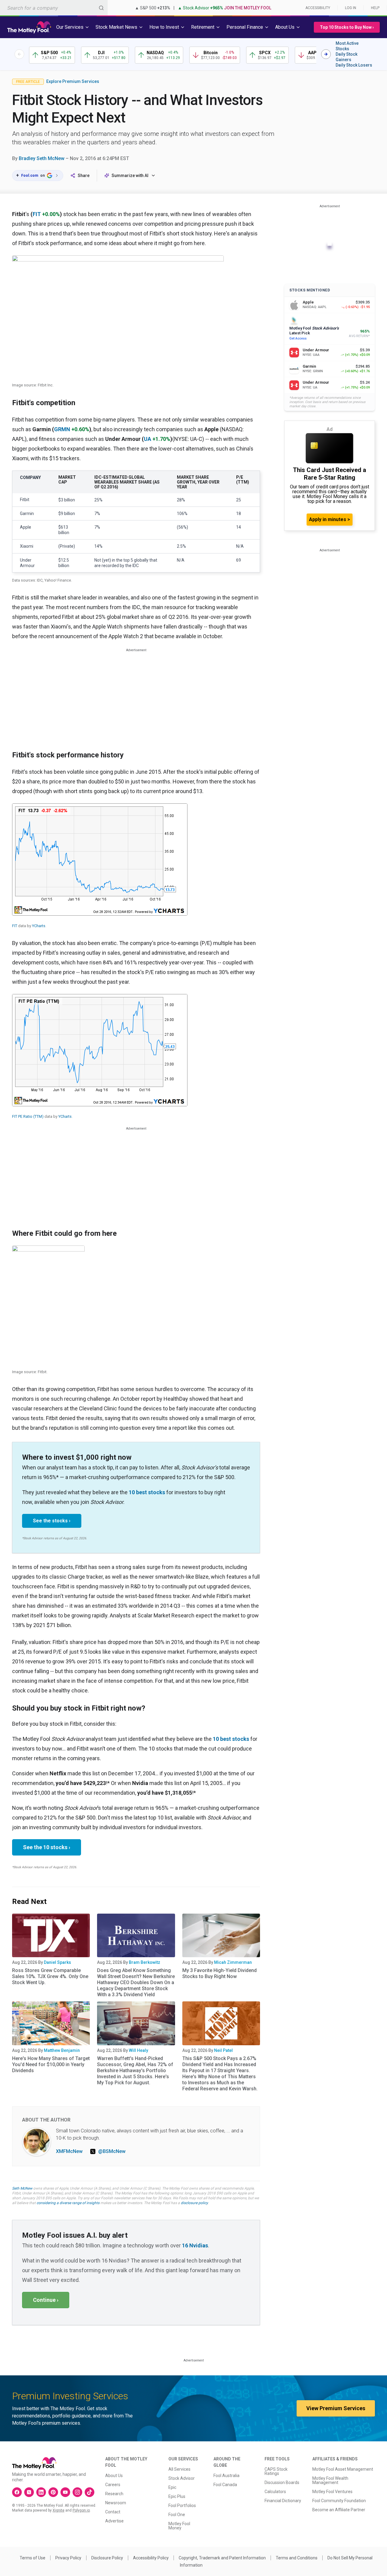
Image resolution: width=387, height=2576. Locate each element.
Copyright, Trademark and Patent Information (222, 2558)
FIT (37, 214)
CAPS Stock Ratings (276, 2471)
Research (114, 2494)
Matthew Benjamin (62, 2050)
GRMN (62, 429)
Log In (351, 8)
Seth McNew (22, 2188)
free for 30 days (158, 2198)
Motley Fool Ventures (332, 2492)
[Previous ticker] (19, 54)
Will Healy (138, 2050)
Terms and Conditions (297, 2558)
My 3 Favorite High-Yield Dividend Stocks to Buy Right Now (220, 1973)
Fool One (177, 2515)
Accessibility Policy (151, 2558)
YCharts (39, 926)
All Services (179, 2469)
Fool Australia (226, 2476)
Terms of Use (33, 2558)
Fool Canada (225, 2485)
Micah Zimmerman (233, 1962)
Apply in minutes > (330, 519)
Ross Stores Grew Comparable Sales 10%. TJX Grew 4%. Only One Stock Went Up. (50, 1976)
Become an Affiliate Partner (339, 2510)
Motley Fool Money (179, 2526)
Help (375, 8)
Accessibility (318, 8)
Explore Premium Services (73, 81)
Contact (113, 2512)
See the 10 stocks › (47, 1847)
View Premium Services (336, 2408)
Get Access (298, 338)
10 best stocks (147, 1492)
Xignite (59, 2510)
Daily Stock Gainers (346, 57)
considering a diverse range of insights (68, 2203)
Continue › (46, 2300)
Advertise (114, 2521)
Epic (172, 2487)
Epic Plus (177, 2496)
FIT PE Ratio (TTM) (28, 1116)
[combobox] (54, 8)
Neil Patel (223, 2050)
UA (148, 439)
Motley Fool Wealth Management (330, 2480)
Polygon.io (81, 2510)
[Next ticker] (326, 54)
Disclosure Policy (107, 2558)
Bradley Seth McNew (42, 158)
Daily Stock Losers (354, 65)
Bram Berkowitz (145, 1962)
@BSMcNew (112, 2151)
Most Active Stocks (347, 46)
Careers (113, 2485)
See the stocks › (52, 1521)
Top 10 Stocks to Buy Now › (347, 27)
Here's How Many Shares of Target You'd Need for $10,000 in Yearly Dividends (51, 2064)
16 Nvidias (195, 2245)
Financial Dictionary (283, 2501)
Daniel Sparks (57, 1962)
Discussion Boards (282, 2482)
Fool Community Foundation (339, 2501)
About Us (114, 2476)
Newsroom (116, 2503)
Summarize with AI (130, 176)
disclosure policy (194, 2203)
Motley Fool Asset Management (343, 2469)
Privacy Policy (68, 2558)
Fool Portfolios (182, 2505)
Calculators (275, 2492)
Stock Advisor (182, 2478)
